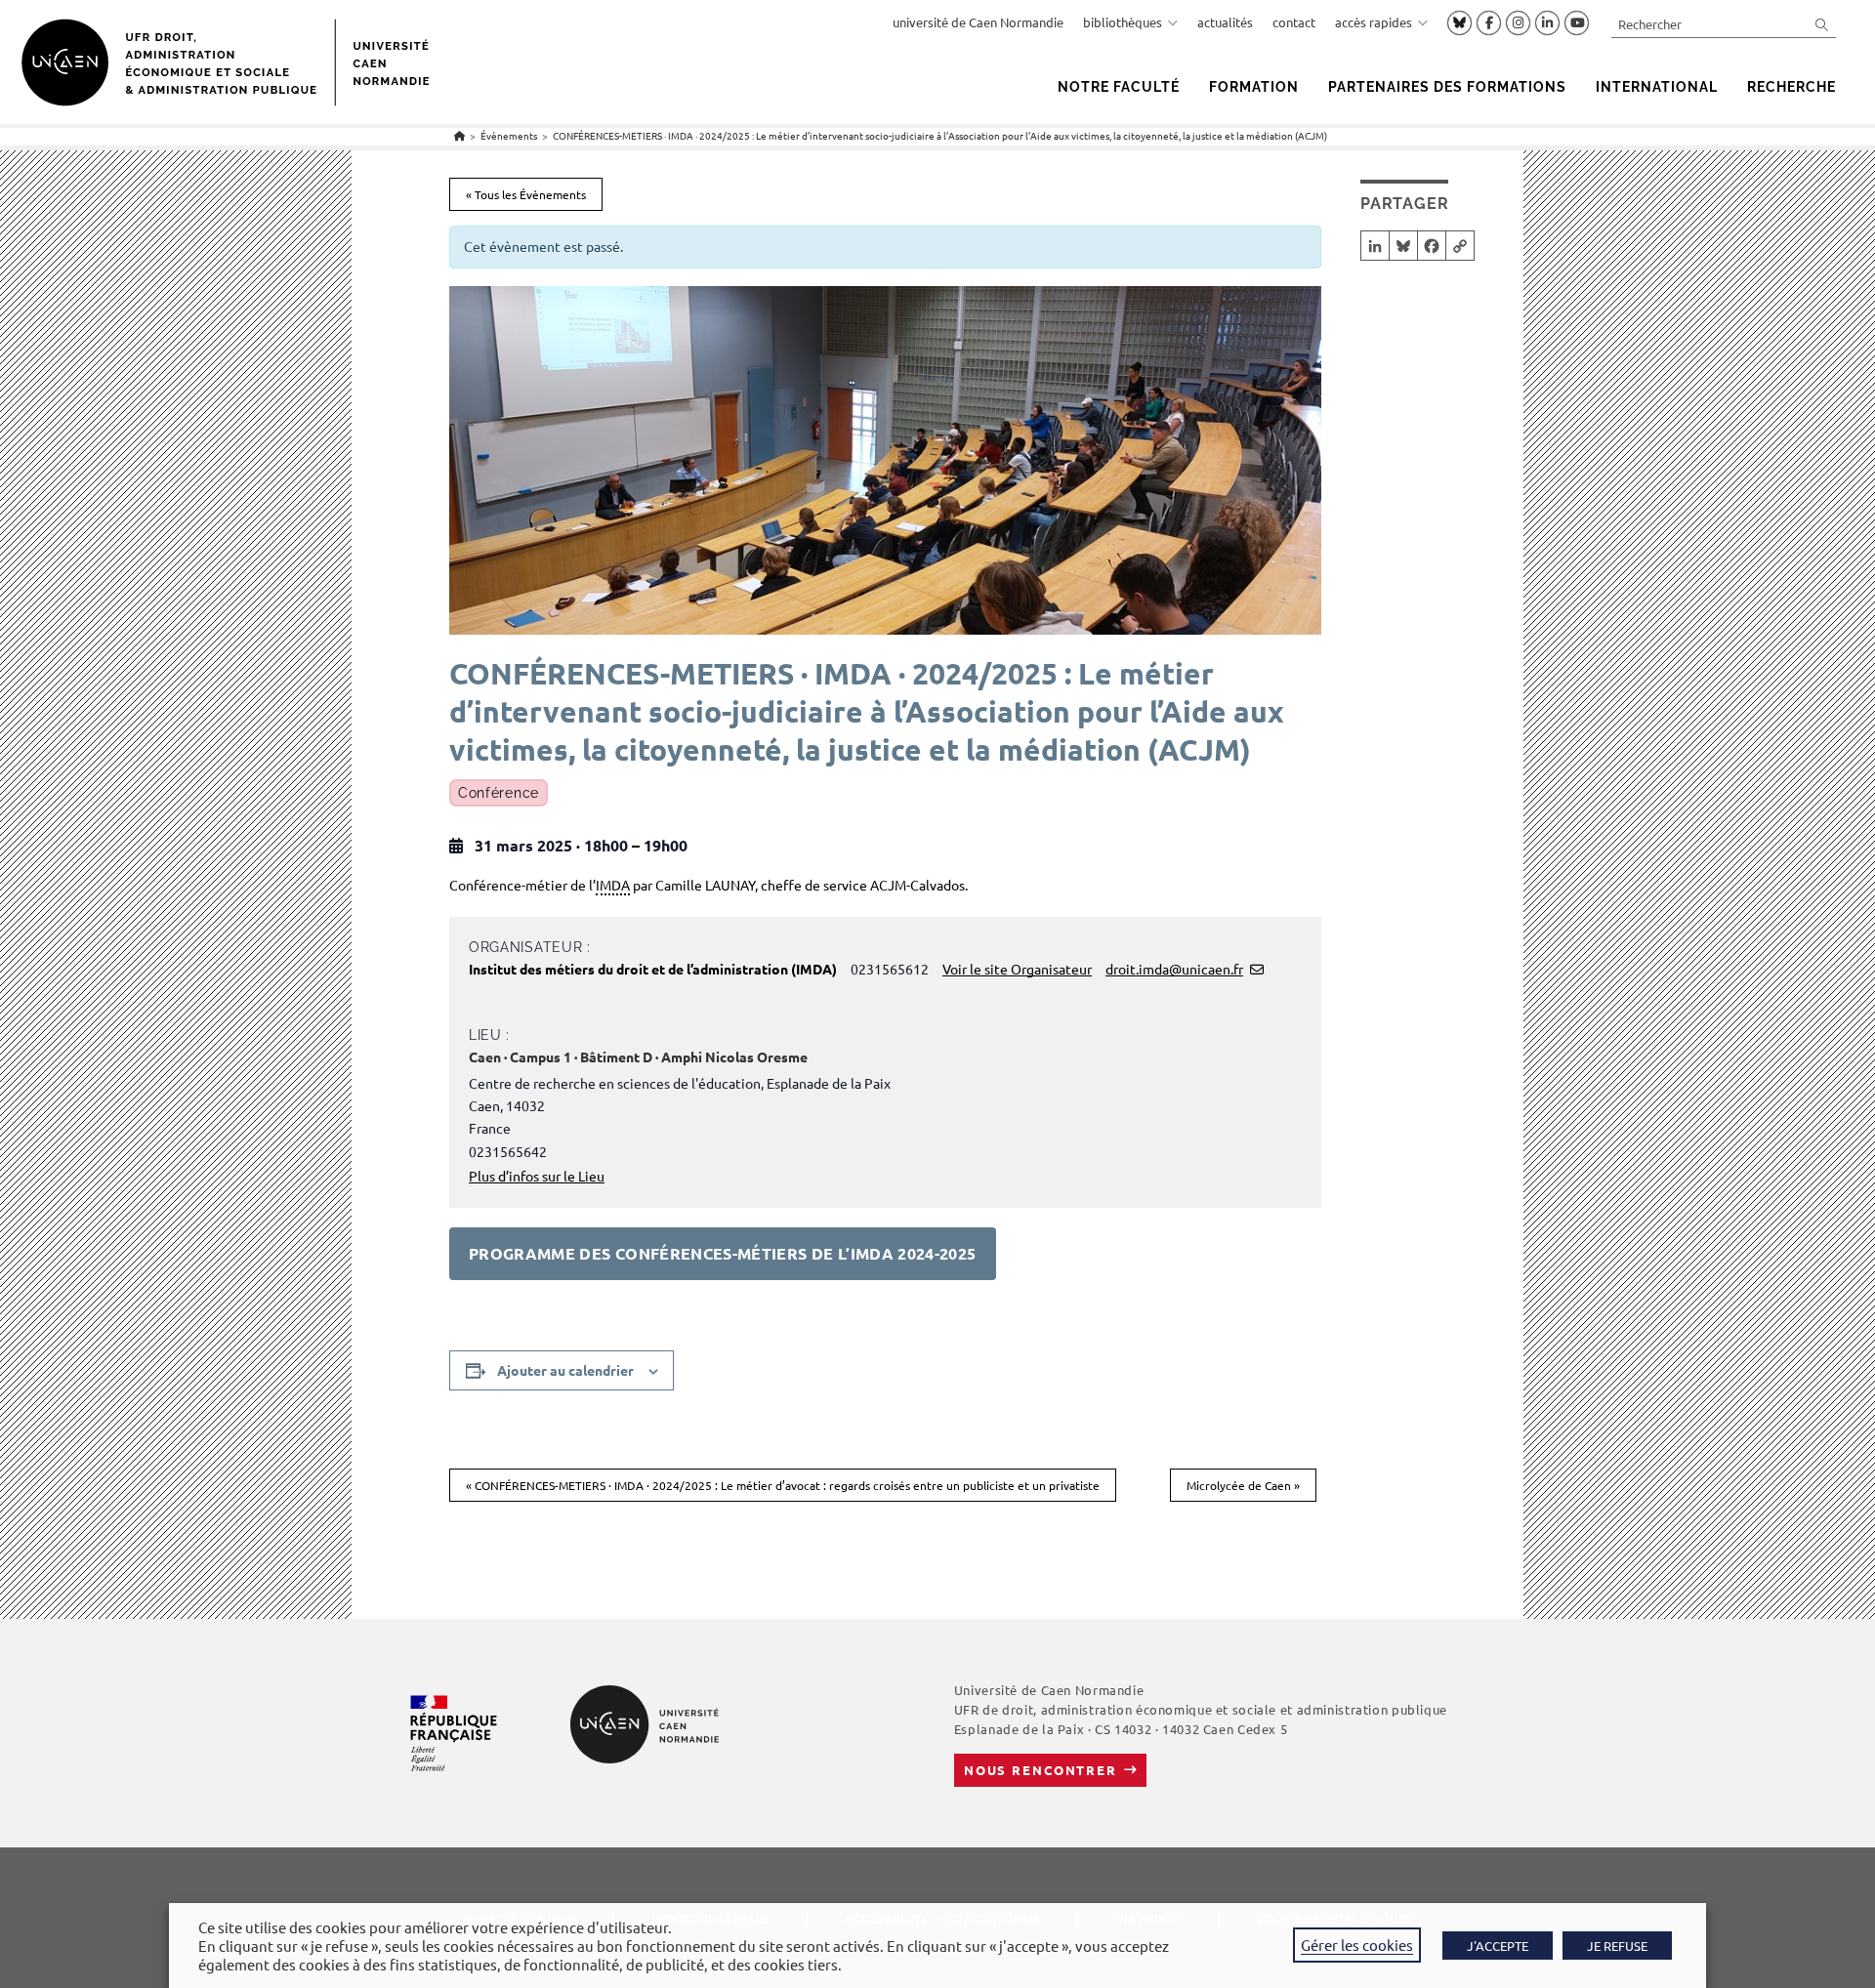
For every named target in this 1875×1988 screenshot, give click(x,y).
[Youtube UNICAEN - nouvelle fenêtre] (1577, 23)
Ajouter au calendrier (565, 1370)
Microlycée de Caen (1243, 1485)
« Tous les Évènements (526, 194)
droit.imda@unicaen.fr (1174, 969)
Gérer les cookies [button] (1357, 1945)
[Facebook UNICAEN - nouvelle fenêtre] (1489, 23)
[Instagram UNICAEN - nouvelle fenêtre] (1518, 23)
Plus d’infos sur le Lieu (537, 1176)
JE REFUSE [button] (1617, 1946)
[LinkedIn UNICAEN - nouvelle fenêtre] (1547, 23)
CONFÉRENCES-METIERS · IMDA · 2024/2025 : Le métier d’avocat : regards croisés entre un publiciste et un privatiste (783, 1485)
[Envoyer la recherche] (1822, 24)
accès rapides (1374, 22)
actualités (1225, 22)
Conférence (499, 793)
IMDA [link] (613, 885)
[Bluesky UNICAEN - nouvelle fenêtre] (1459, 22)
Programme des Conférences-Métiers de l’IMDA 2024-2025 (723, 1253)
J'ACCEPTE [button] (1498, 1946)
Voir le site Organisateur (1017, 969)
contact (1294, 22)
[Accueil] (459, 135)
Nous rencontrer (1041, 1770)
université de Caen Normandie (978, 22)
